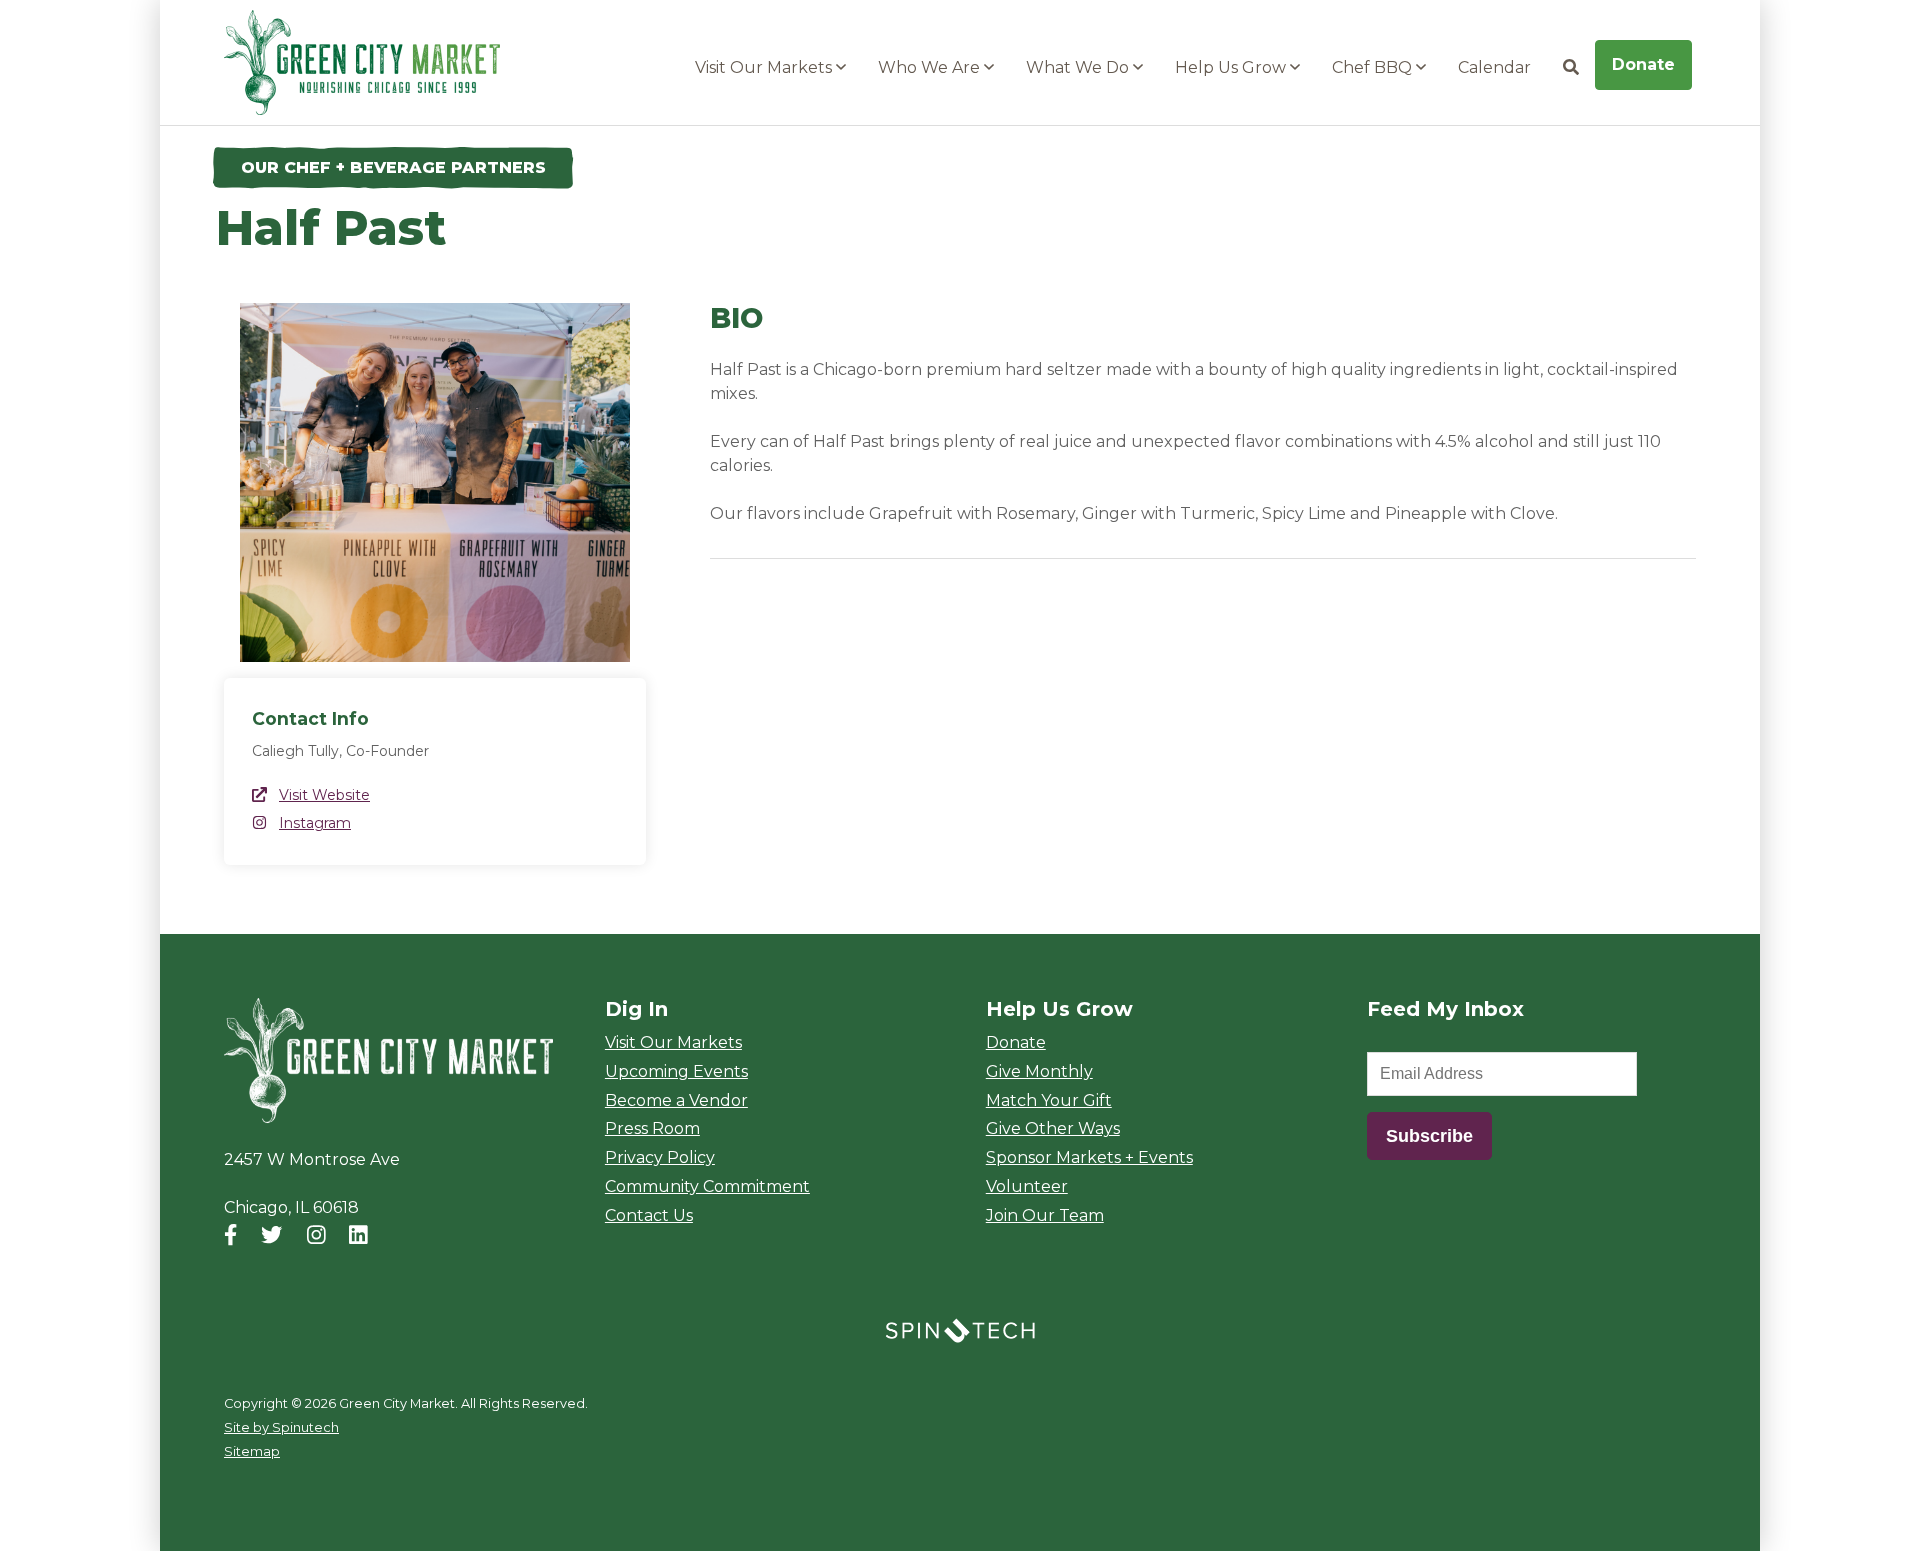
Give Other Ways (1053, 1128)
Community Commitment (707, 1186)
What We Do (1079, 67)
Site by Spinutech (281, 1427)
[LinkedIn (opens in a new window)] (358, 1234)
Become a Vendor (676, 1100)
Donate (1643, 64)
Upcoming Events (676, 1071)
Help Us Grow (1232, 67)
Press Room (652, 1128)
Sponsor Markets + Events (1089, 1157)
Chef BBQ (1374, 67)
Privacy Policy (660, 1157)
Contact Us (649, 1215)
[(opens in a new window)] (960, 1329)
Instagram (315, 823)
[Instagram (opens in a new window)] (316, 1234)
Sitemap (252, 1451)
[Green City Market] (388, 1061)
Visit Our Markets (765, 67)
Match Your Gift (1049, 1100)
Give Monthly (1039, 1071)
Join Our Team (1045, 1215)
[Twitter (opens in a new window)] (271, 1234)
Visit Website (324, 795)
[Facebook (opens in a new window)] (230, 1234)
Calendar (1494, 67)
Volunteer (1027, 1186)
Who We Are (931, 67)
